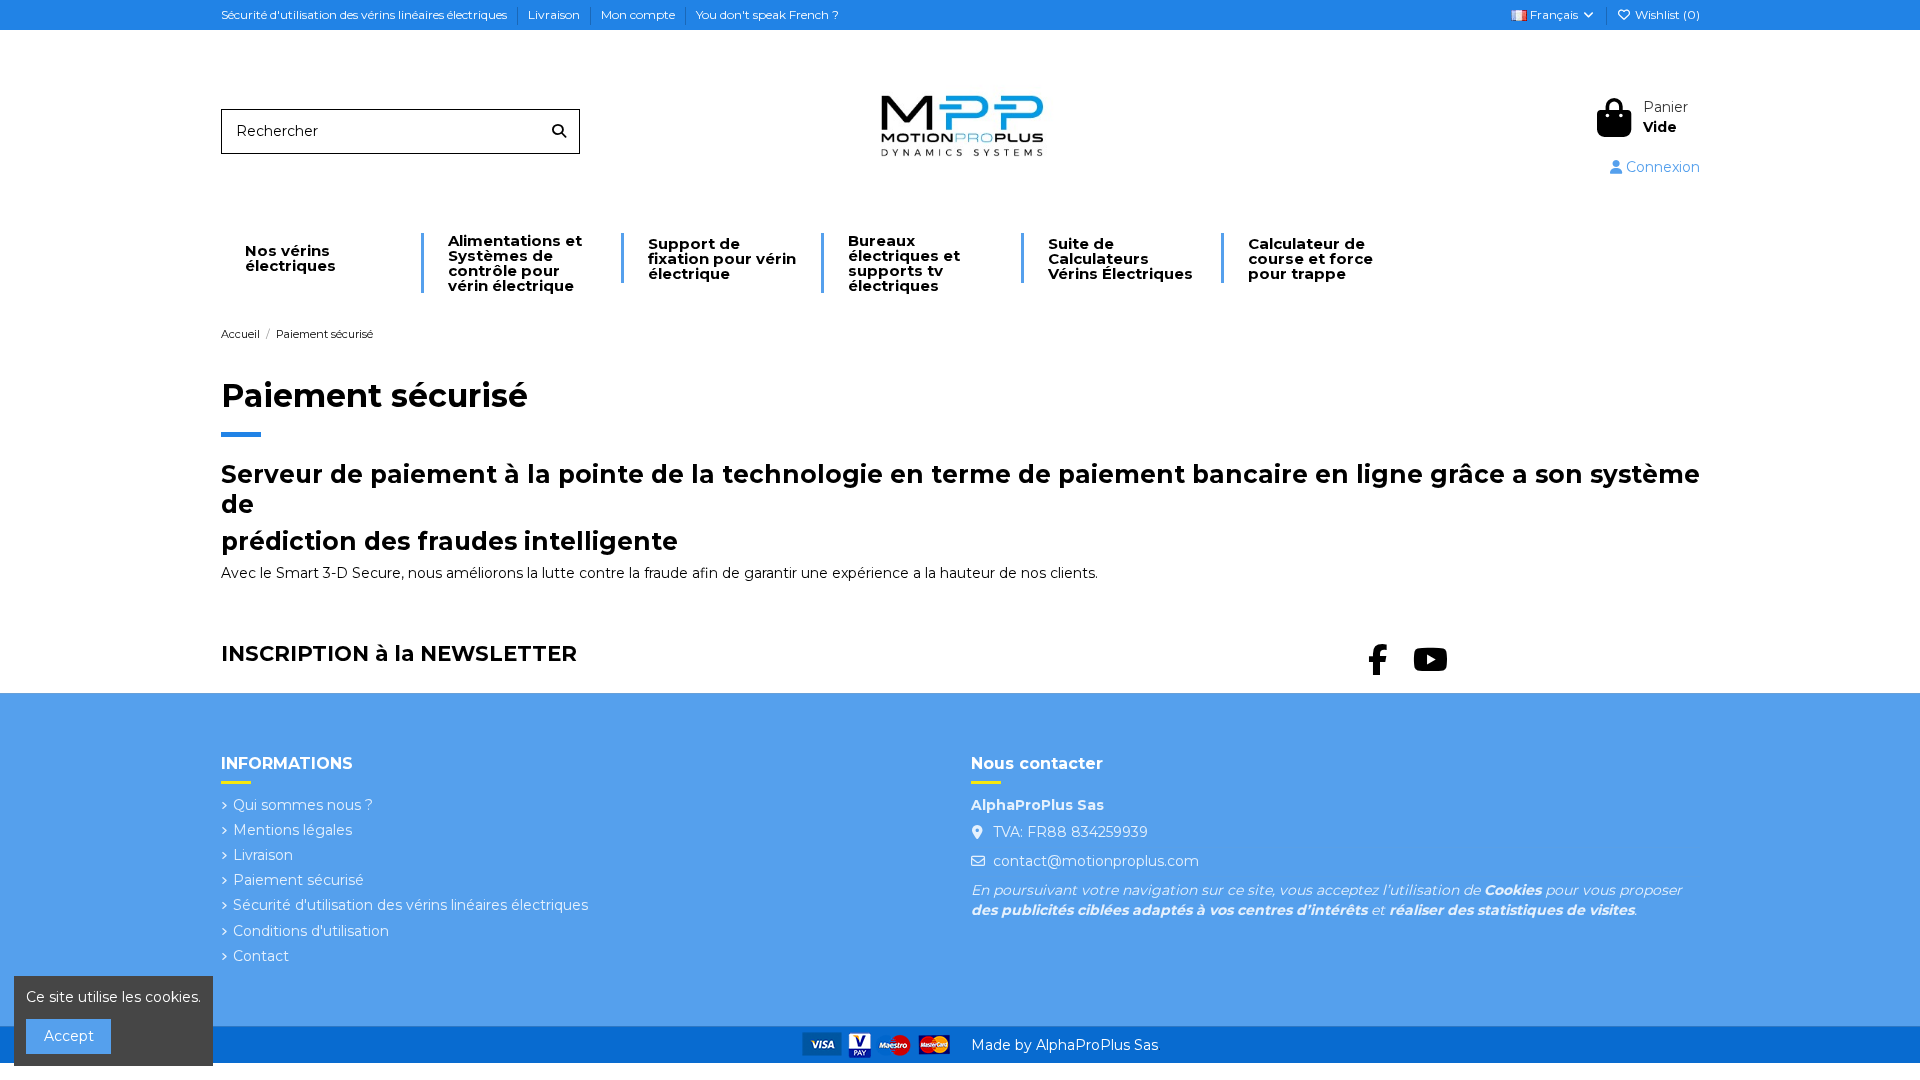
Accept (69, 1036)
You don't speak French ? (767, 14)
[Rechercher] (559, 131)
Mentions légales (292, 830)
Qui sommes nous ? (303, 805)
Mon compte (639, 14)
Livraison (555, 14)
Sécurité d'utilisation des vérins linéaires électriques (365, 14)
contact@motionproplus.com (1096, 861)
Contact (261, 956)
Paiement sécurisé (298, 880)
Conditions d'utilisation (311, 931)
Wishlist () (1666, 14)
